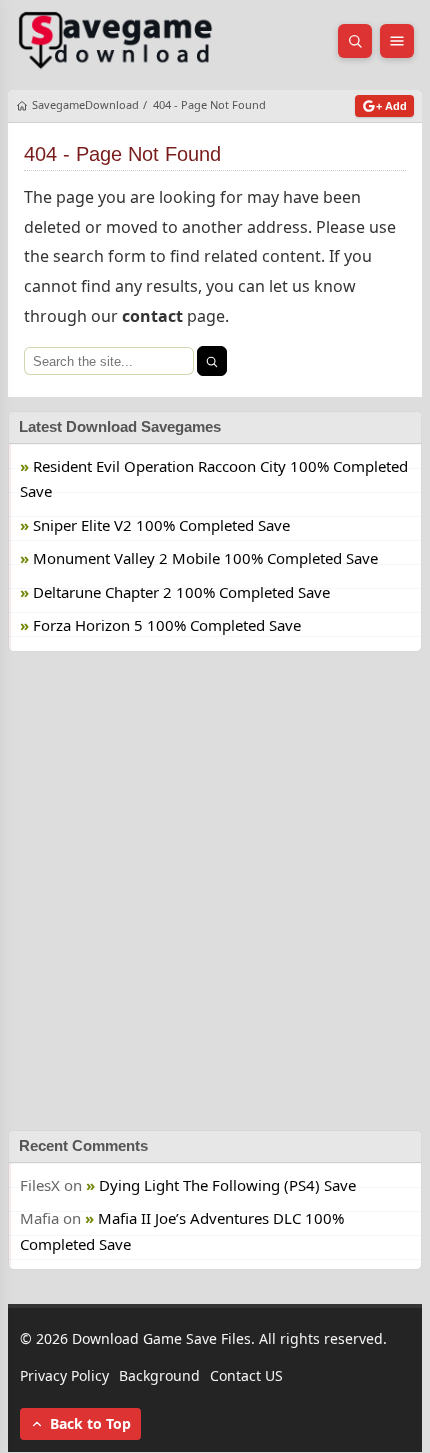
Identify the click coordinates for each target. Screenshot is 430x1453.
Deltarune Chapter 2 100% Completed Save (181, 592)
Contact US (246, 1375)
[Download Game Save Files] (116, 41)
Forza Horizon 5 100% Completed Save (167, 626)
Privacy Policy (64, 1375)
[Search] (212, 361)
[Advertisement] (215, 891)
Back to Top (90, 1424)
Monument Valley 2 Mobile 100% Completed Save (205, 559)
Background (159, 1375)
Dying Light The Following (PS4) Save (227, 1185)
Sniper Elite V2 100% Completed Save (161, 525)
